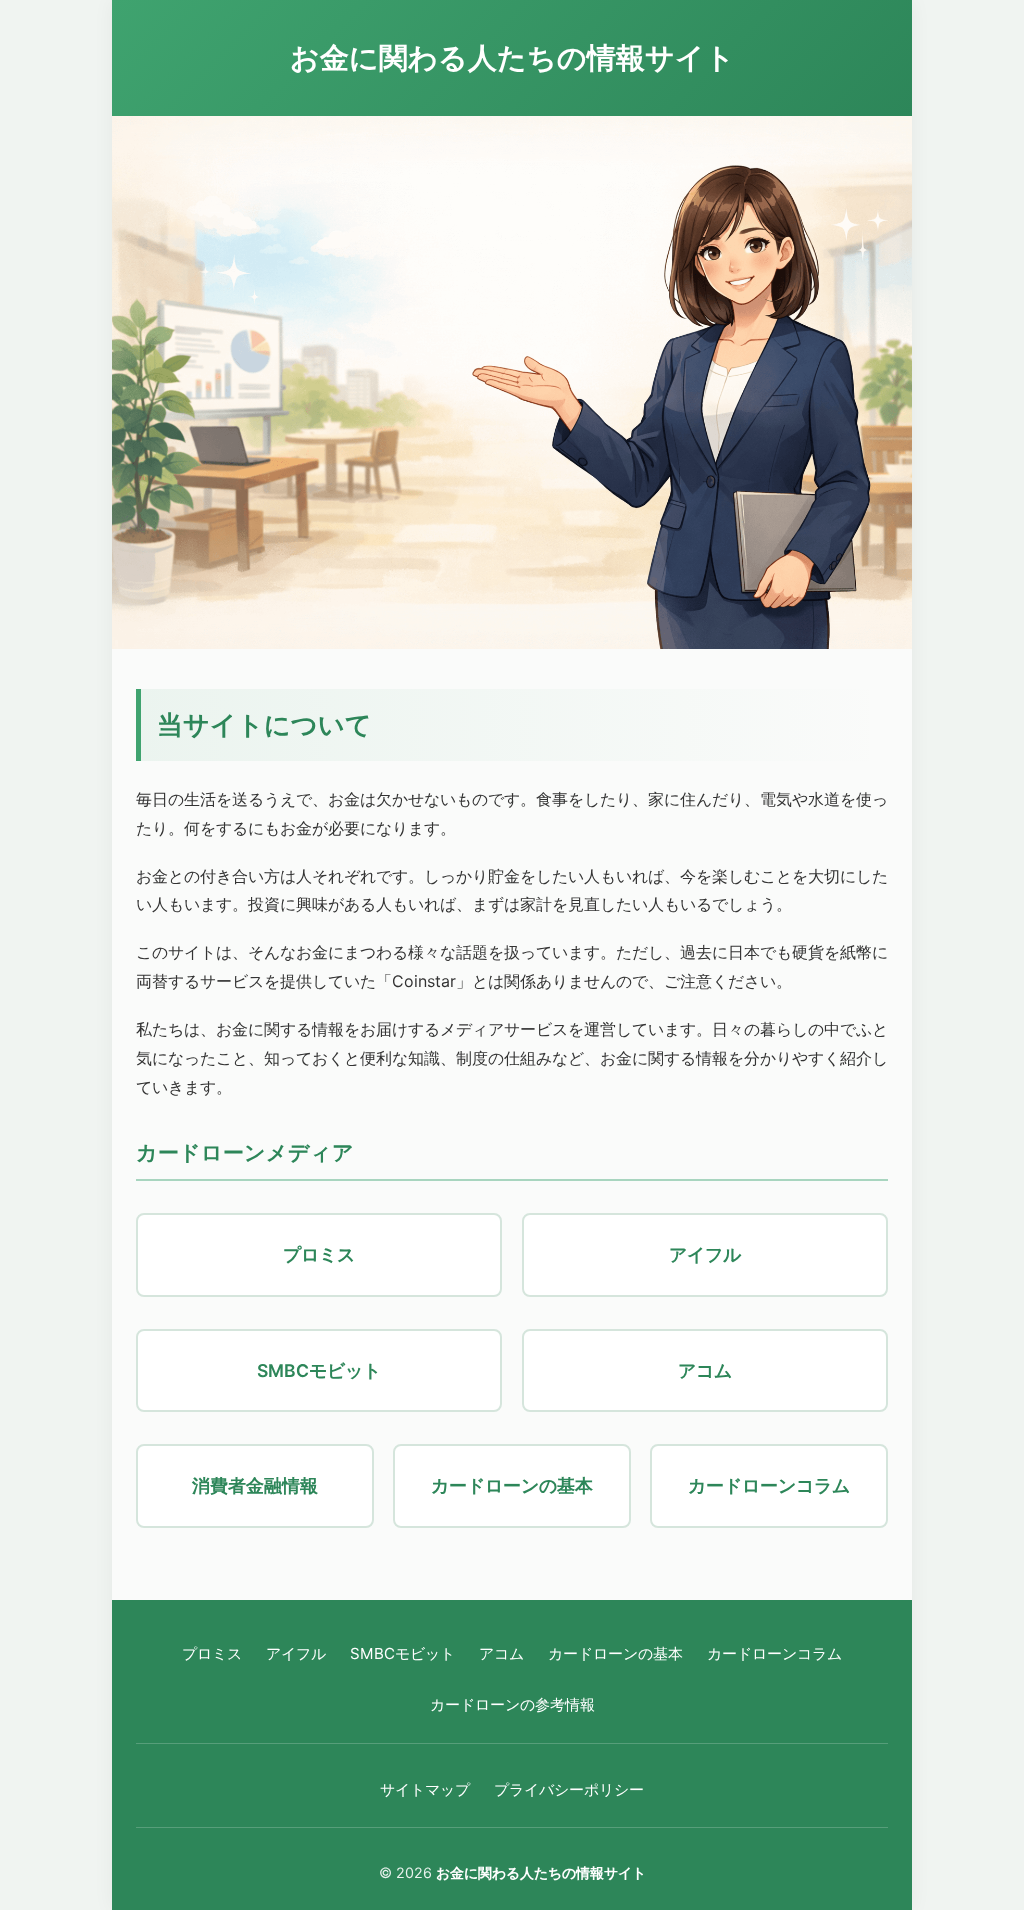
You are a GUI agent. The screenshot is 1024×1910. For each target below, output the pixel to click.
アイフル (296, 1653)
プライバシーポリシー (569, 1789)
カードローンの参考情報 (512, 1704)
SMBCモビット (402, 1653)
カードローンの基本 (615, 1653)
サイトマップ (425, 1789)
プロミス (212, 1653)
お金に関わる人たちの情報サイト (512, 57)
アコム (501, 1653)
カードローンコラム (774, 1653)
